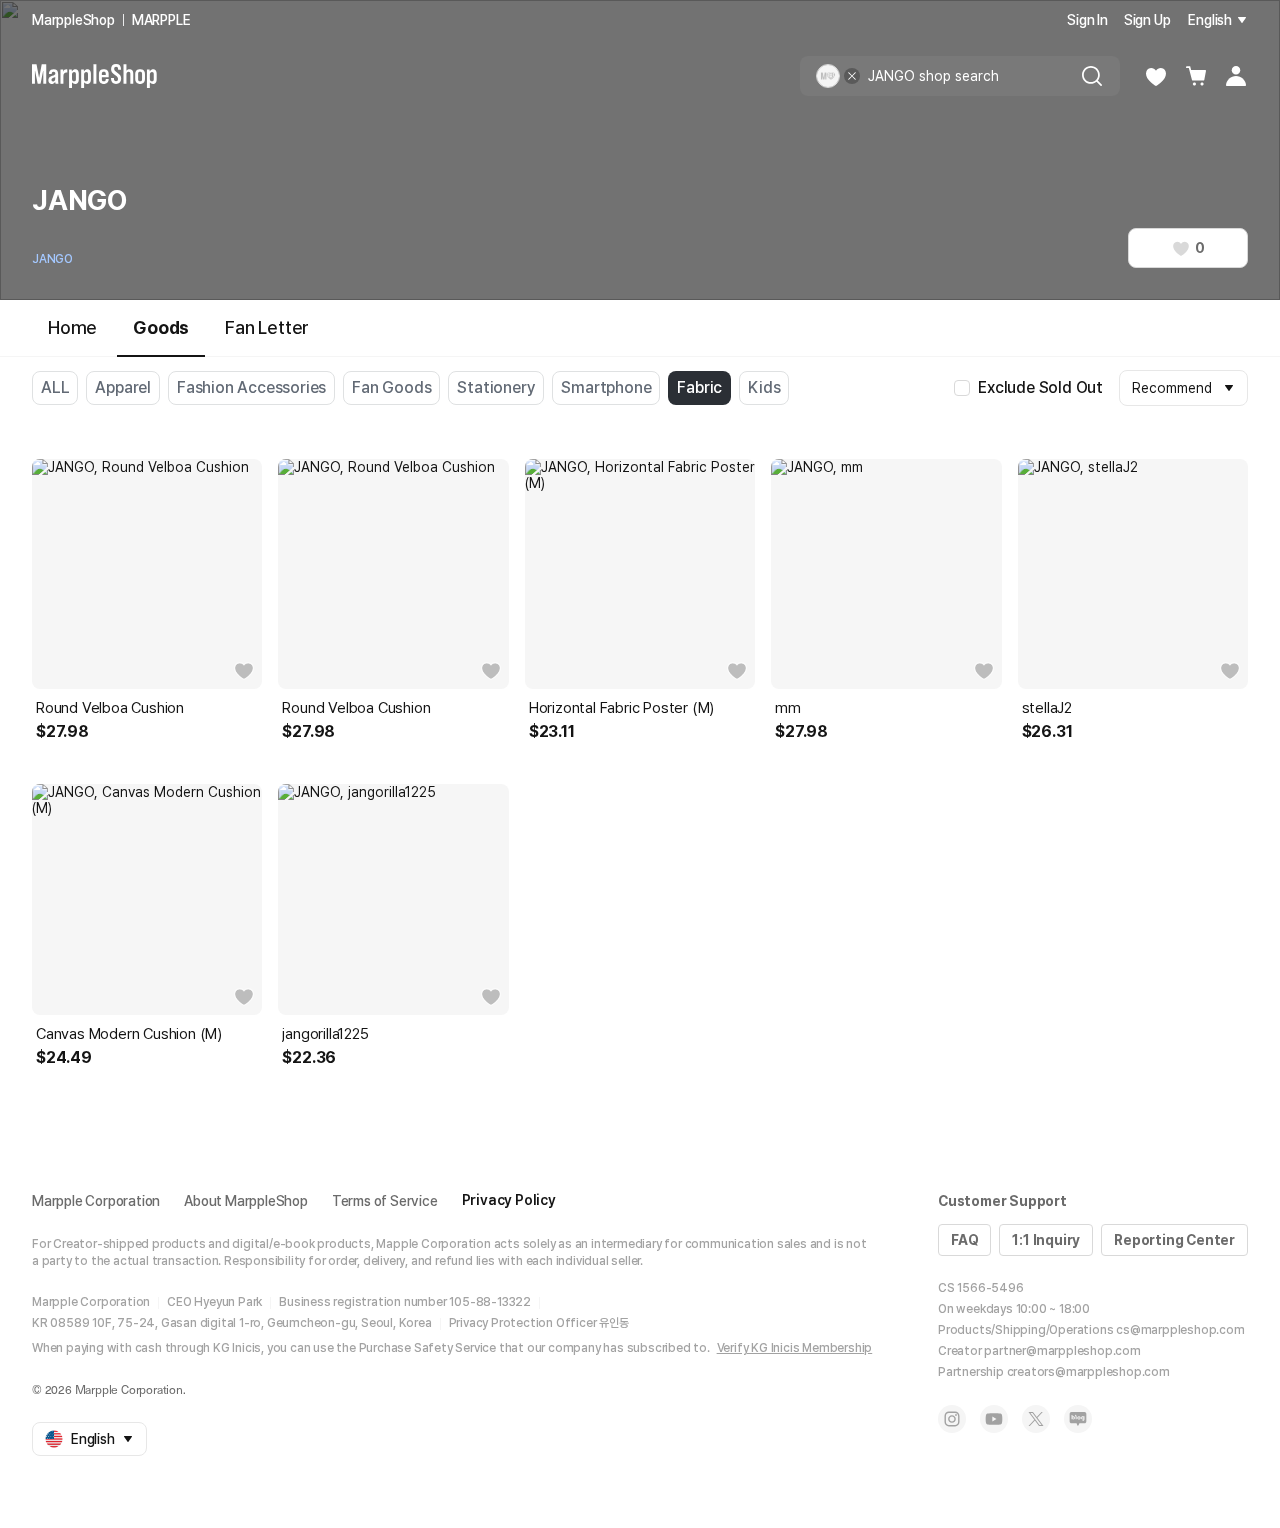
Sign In (1087, 20)
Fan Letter (267, 327)
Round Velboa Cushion (110, 708)
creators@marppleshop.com (1088, 1372)
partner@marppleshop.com (1062, 1351)
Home (72, 327)
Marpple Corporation (96, 1201)
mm (788, 708)
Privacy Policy (509, 1200)
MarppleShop (73, 20)
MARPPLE (161, 20)
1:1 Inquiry (1046, 1240)
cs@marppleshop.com (1180, 1330)
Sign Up (1147, 20)
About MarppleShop (246, 1201)
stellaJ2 (1047, 708)
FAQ (964, 1240)
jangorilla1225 (325, 1034)
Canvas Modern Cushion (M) (129, 1034)
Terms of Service (385, 1201)
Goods (161, 327)
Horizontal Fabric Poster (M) (621, 708)
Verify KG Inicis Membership (795, 1348)
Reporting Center (1174, 1240)
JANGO (52, 259)
